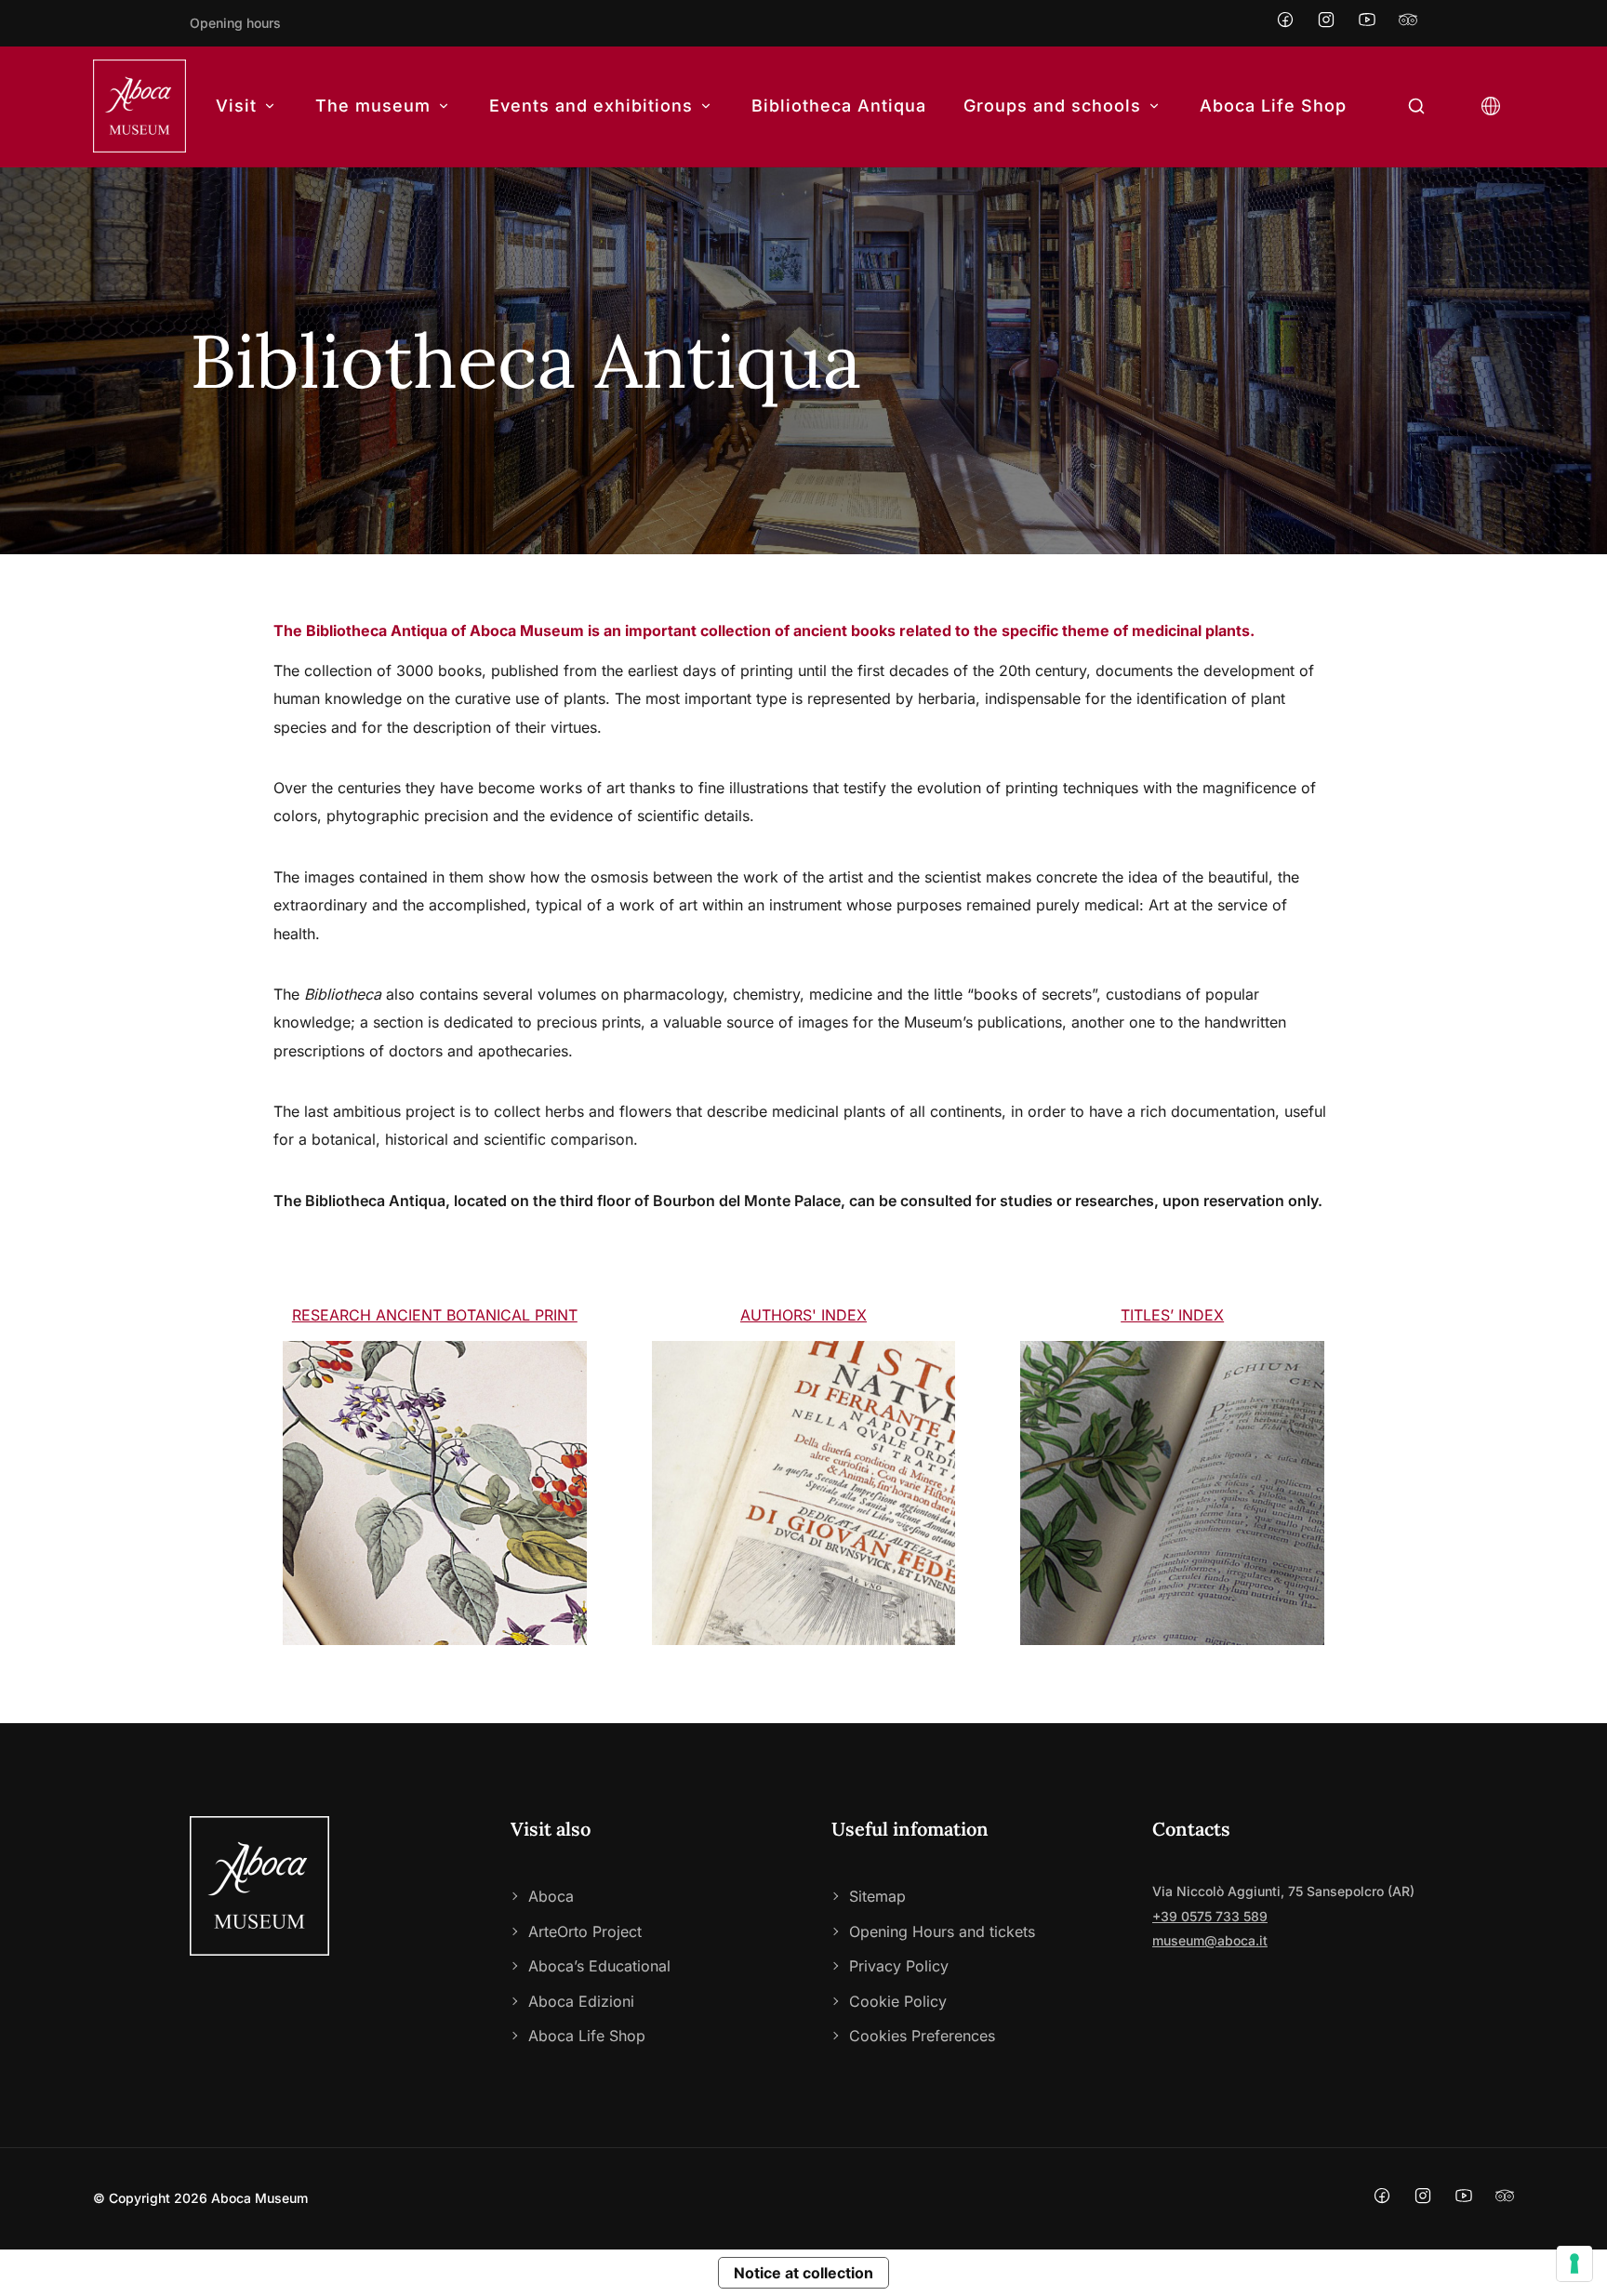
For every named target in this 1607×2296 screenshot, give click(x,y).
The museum (373, 106)
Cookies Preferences (922, 2036)
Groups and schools (1052, 106)
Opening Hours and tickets (942, 1931)
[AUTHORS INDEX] (804, 1493)
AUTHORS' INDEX (803, 1315)
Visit (236, 106)
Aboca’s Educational (599, 1966)
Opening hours (235, 23)
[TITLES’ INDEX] (1172, 1493)
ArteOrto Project (585, 1931)
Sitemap (877, 1896)
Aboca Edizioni (581, 2001)
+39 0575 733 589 (1210, 1916)
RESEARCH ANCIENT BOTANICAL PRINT (435, 1315)
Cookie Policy (898, 2001)
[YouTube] (1367, 23)
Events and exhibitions (591, 106)
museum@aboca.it (1210, 1940)
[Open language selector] (1491, 106)
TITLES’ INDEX (1172, 1315)
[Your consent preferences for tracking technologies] (1574, 2263)
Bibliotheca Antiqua (839, 106)
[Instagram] (1326, 23)
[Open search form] (1416, 106)
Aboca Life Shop (1273, 106)
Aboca (551, 1896)
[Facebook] (1285, 23)
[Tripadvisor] (1408, 23)
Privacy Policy (899, 1966)
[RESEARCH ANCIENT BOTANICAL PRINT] (435, 1493)
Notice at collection (803, 2273)
